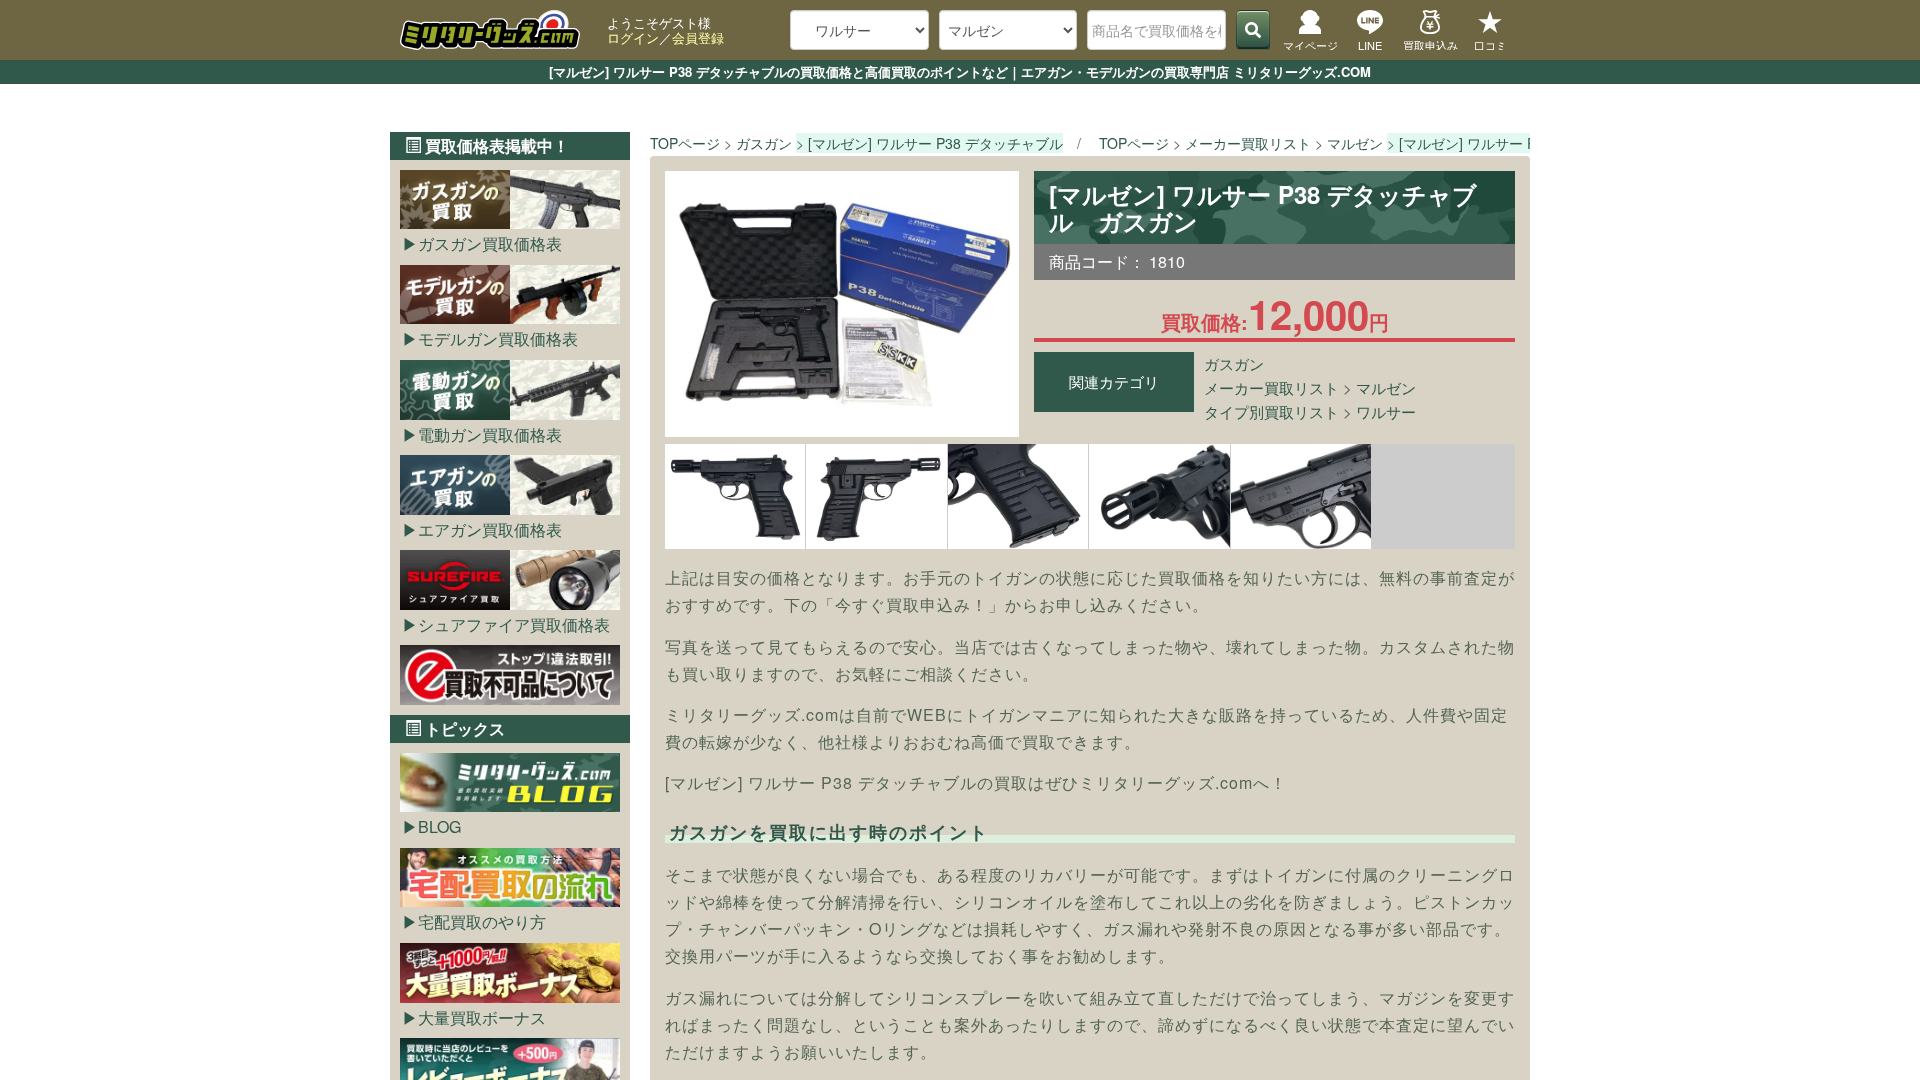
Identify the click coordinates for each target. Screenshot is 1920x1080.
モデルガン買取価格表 (498, 338)
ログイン (633, 37)
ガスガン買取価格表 (490, 243)
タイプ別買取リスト (1271, 411)
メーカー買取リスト (1271, 387)
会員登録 (698, 37)
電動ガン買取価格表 (490, 434)
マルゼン (1386, 387)
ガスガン (1234, 363)
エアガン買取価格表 (490, 529)
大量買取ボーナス (482, 1017)
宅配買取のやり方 (482, 921)
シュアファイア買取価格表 (514, 624)
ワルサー (1386, 411)
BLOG (439, 826)
